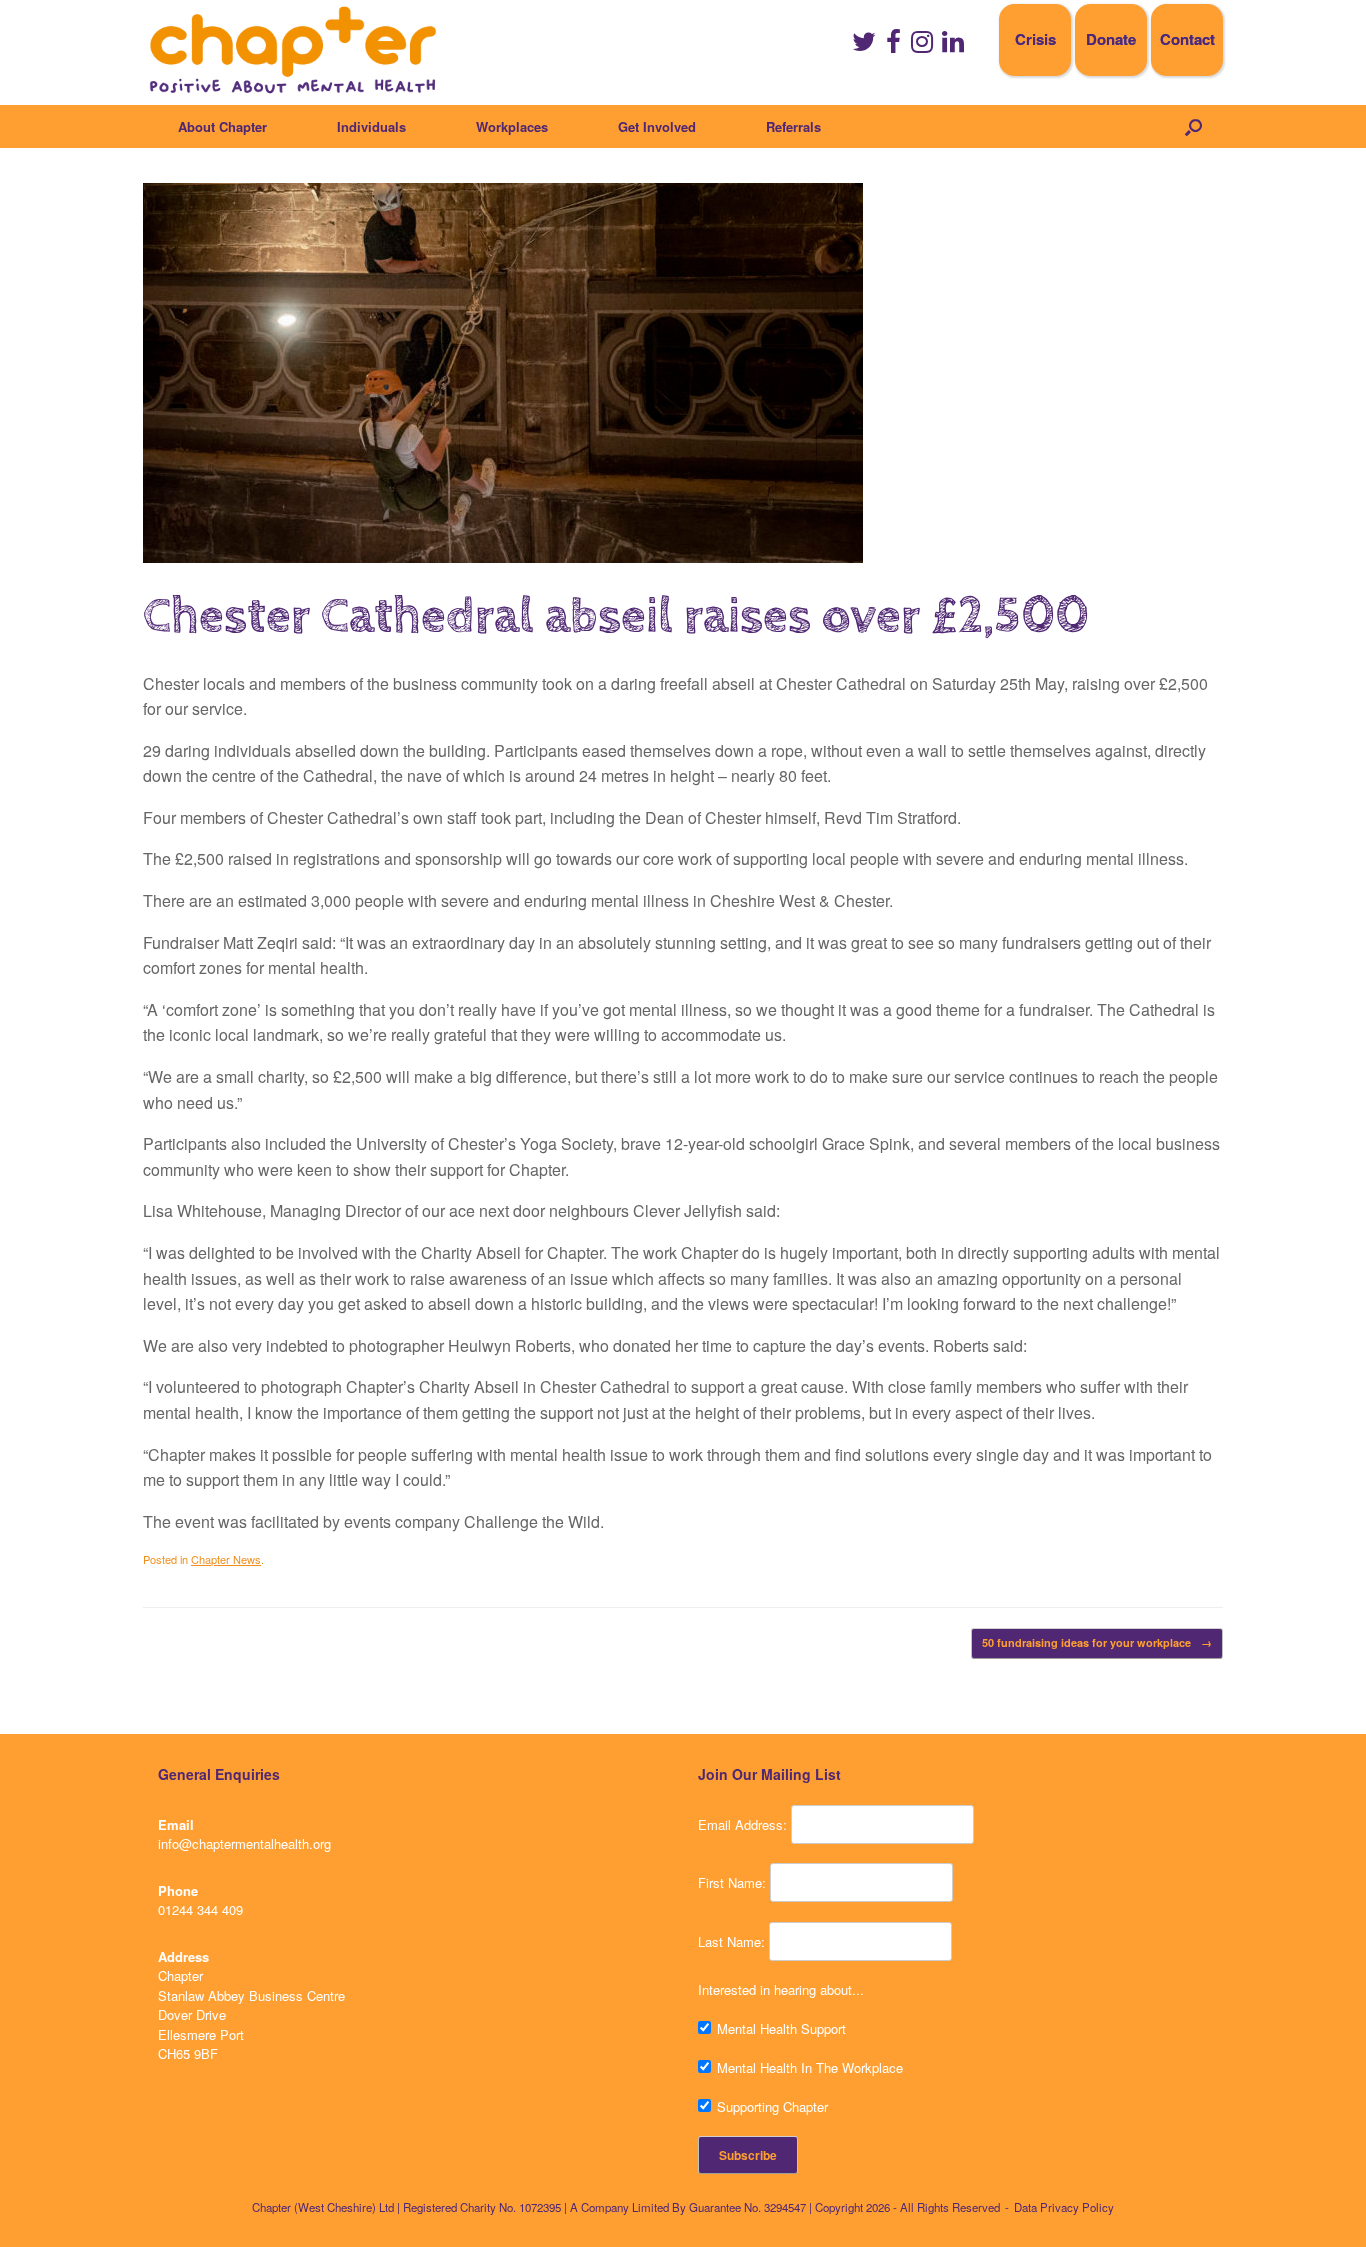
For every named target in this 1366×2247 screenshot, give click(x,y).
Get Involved (657, 126)
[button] (1193, 126)
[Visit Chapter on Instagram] (922, 45)
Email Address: (742, 1824)
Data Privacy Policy (1064, 2207)
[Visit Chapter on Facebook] (893, 45)
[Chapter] (293, 50)
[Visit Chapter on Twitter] (864, 45)
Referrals (793, 126)
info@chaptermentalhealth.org (244, 1843)
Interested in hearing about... (781, 1989)
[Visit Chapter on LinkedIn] (953, 45)
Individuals (371, 126)
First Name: (732, 1882)
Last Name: (731, 1941)
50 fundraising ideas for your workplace (1097, 1642)
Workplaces (512, 126)
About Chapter (222, 126)
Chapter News (226, 1559)
